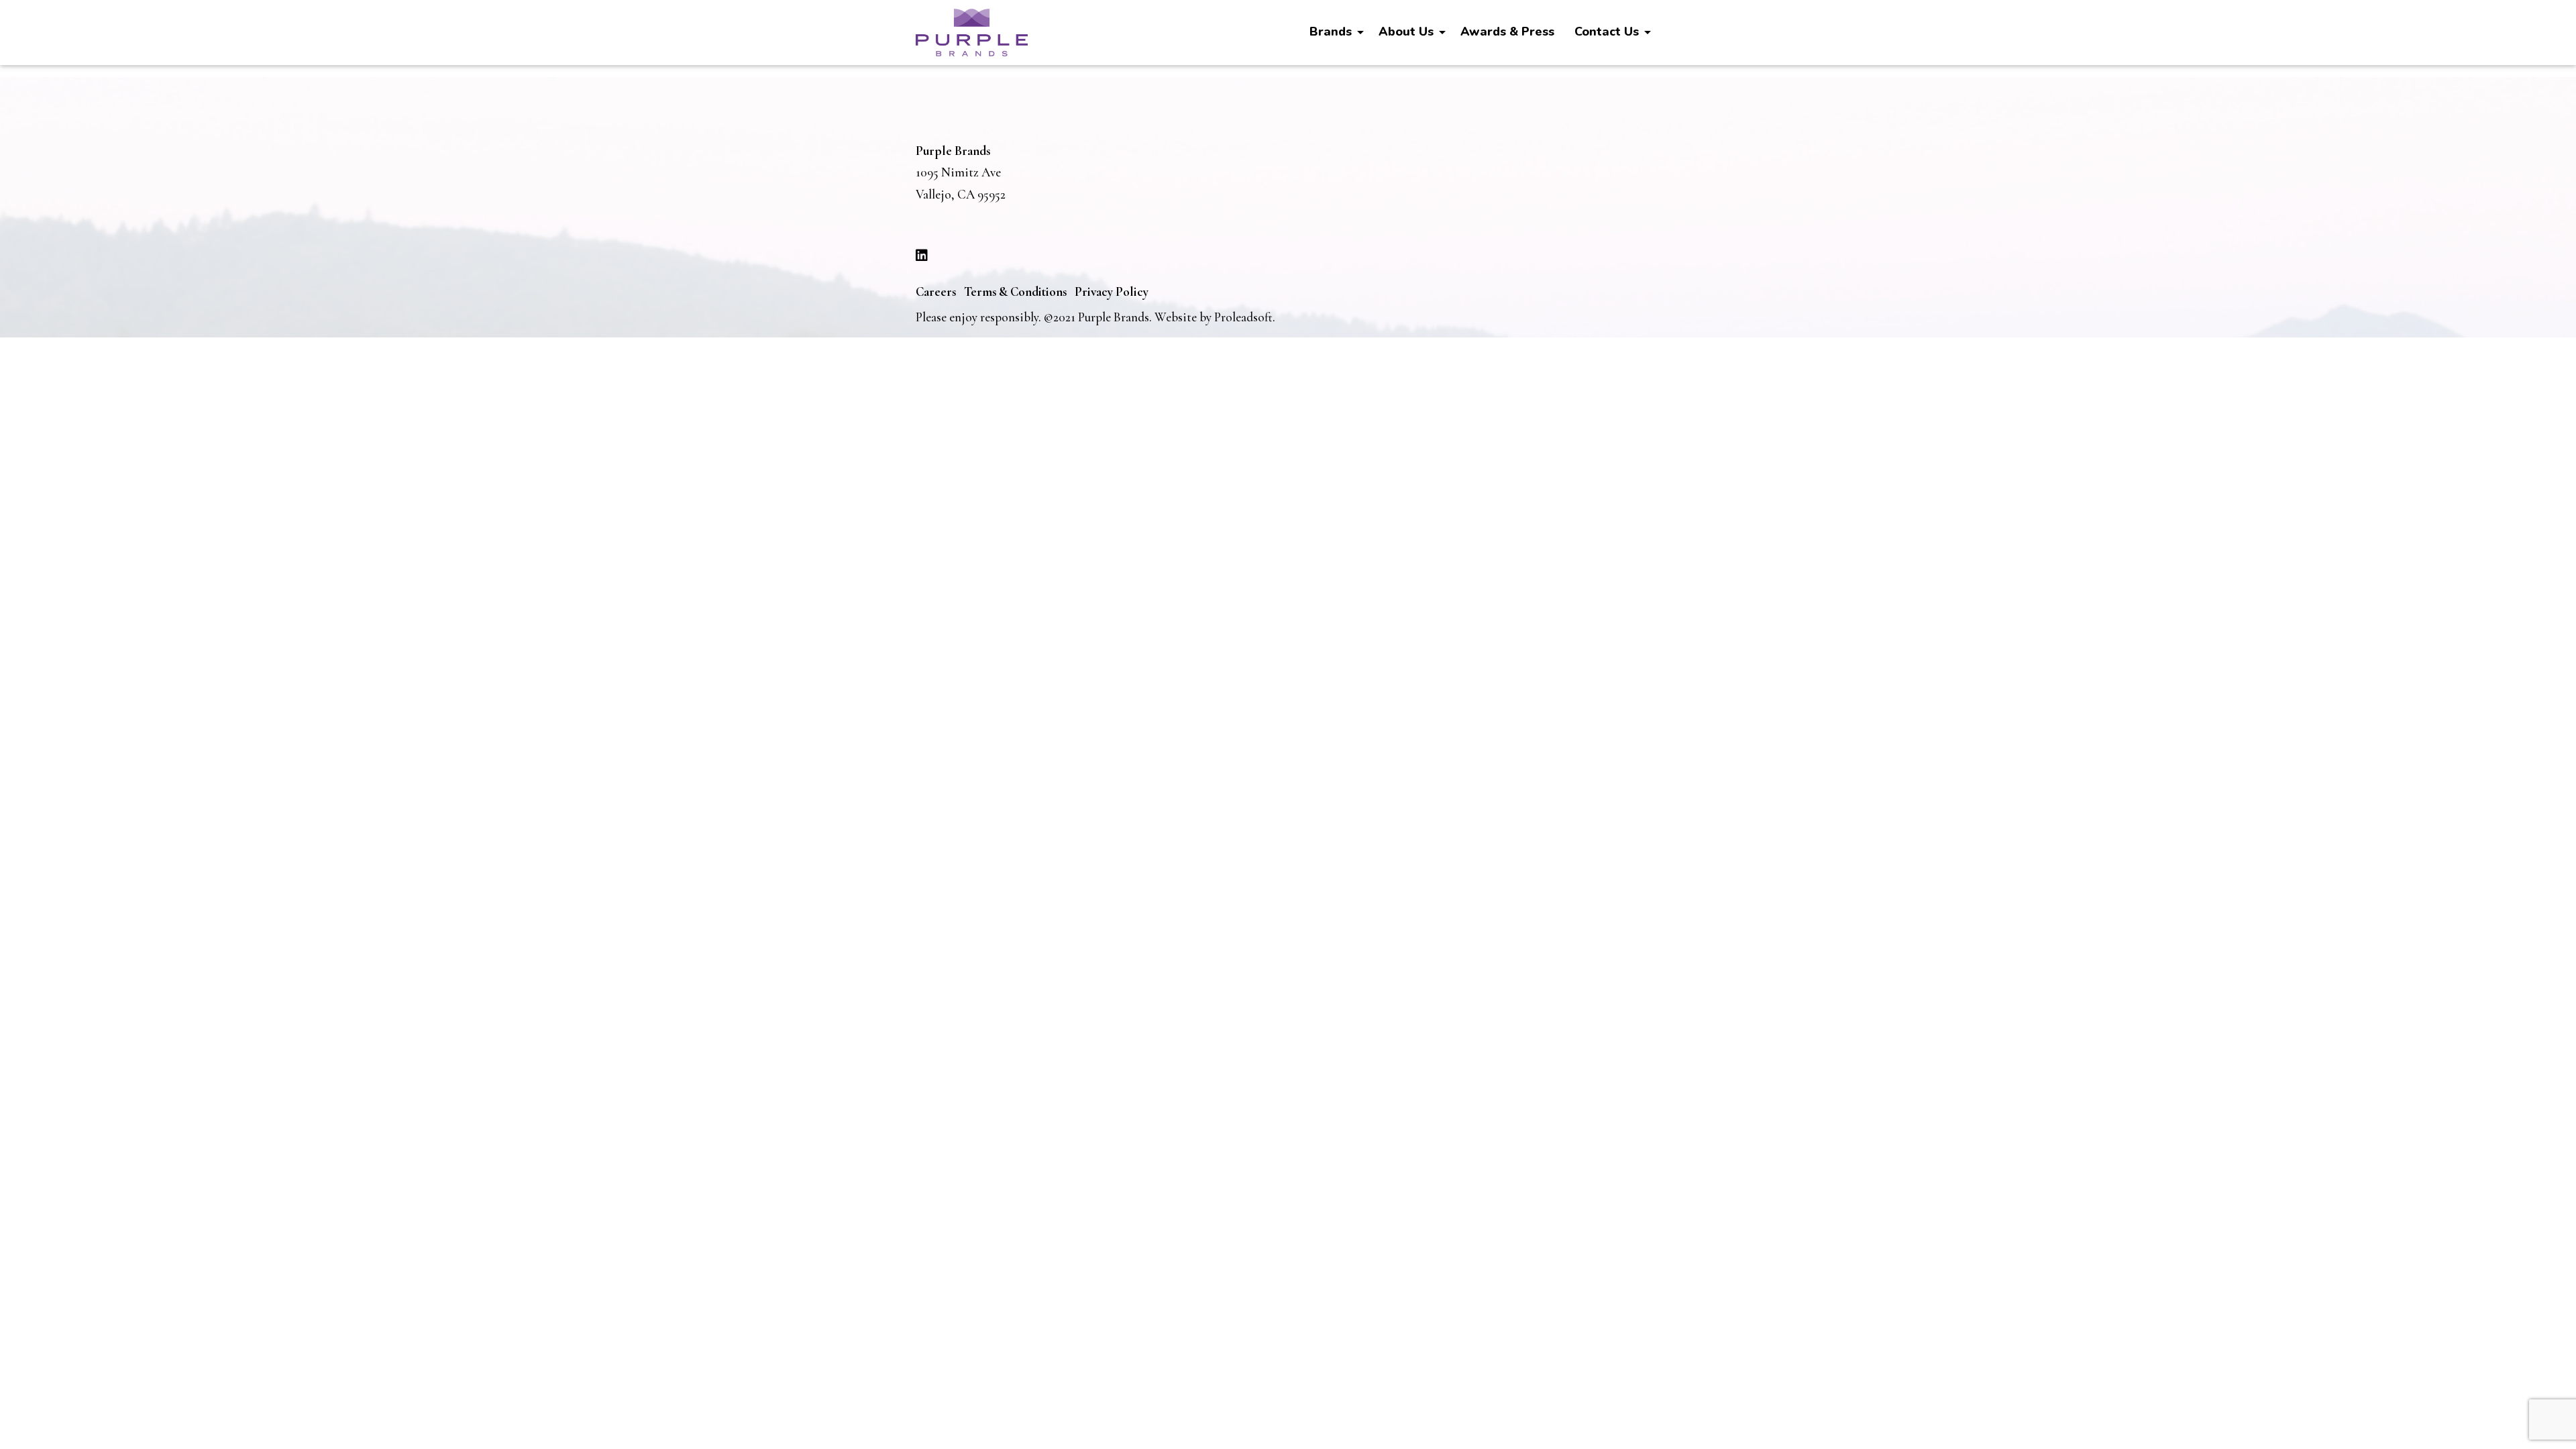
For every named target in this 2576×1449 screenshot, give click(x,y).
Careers (936, 291)
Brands (1331, 32)
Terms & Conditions (1015, 291)
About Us (1406, 32)
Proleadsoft (1243, 317)
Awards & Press (1507, 32)
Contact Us (1607, 32)
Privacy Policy (1112, 291)
